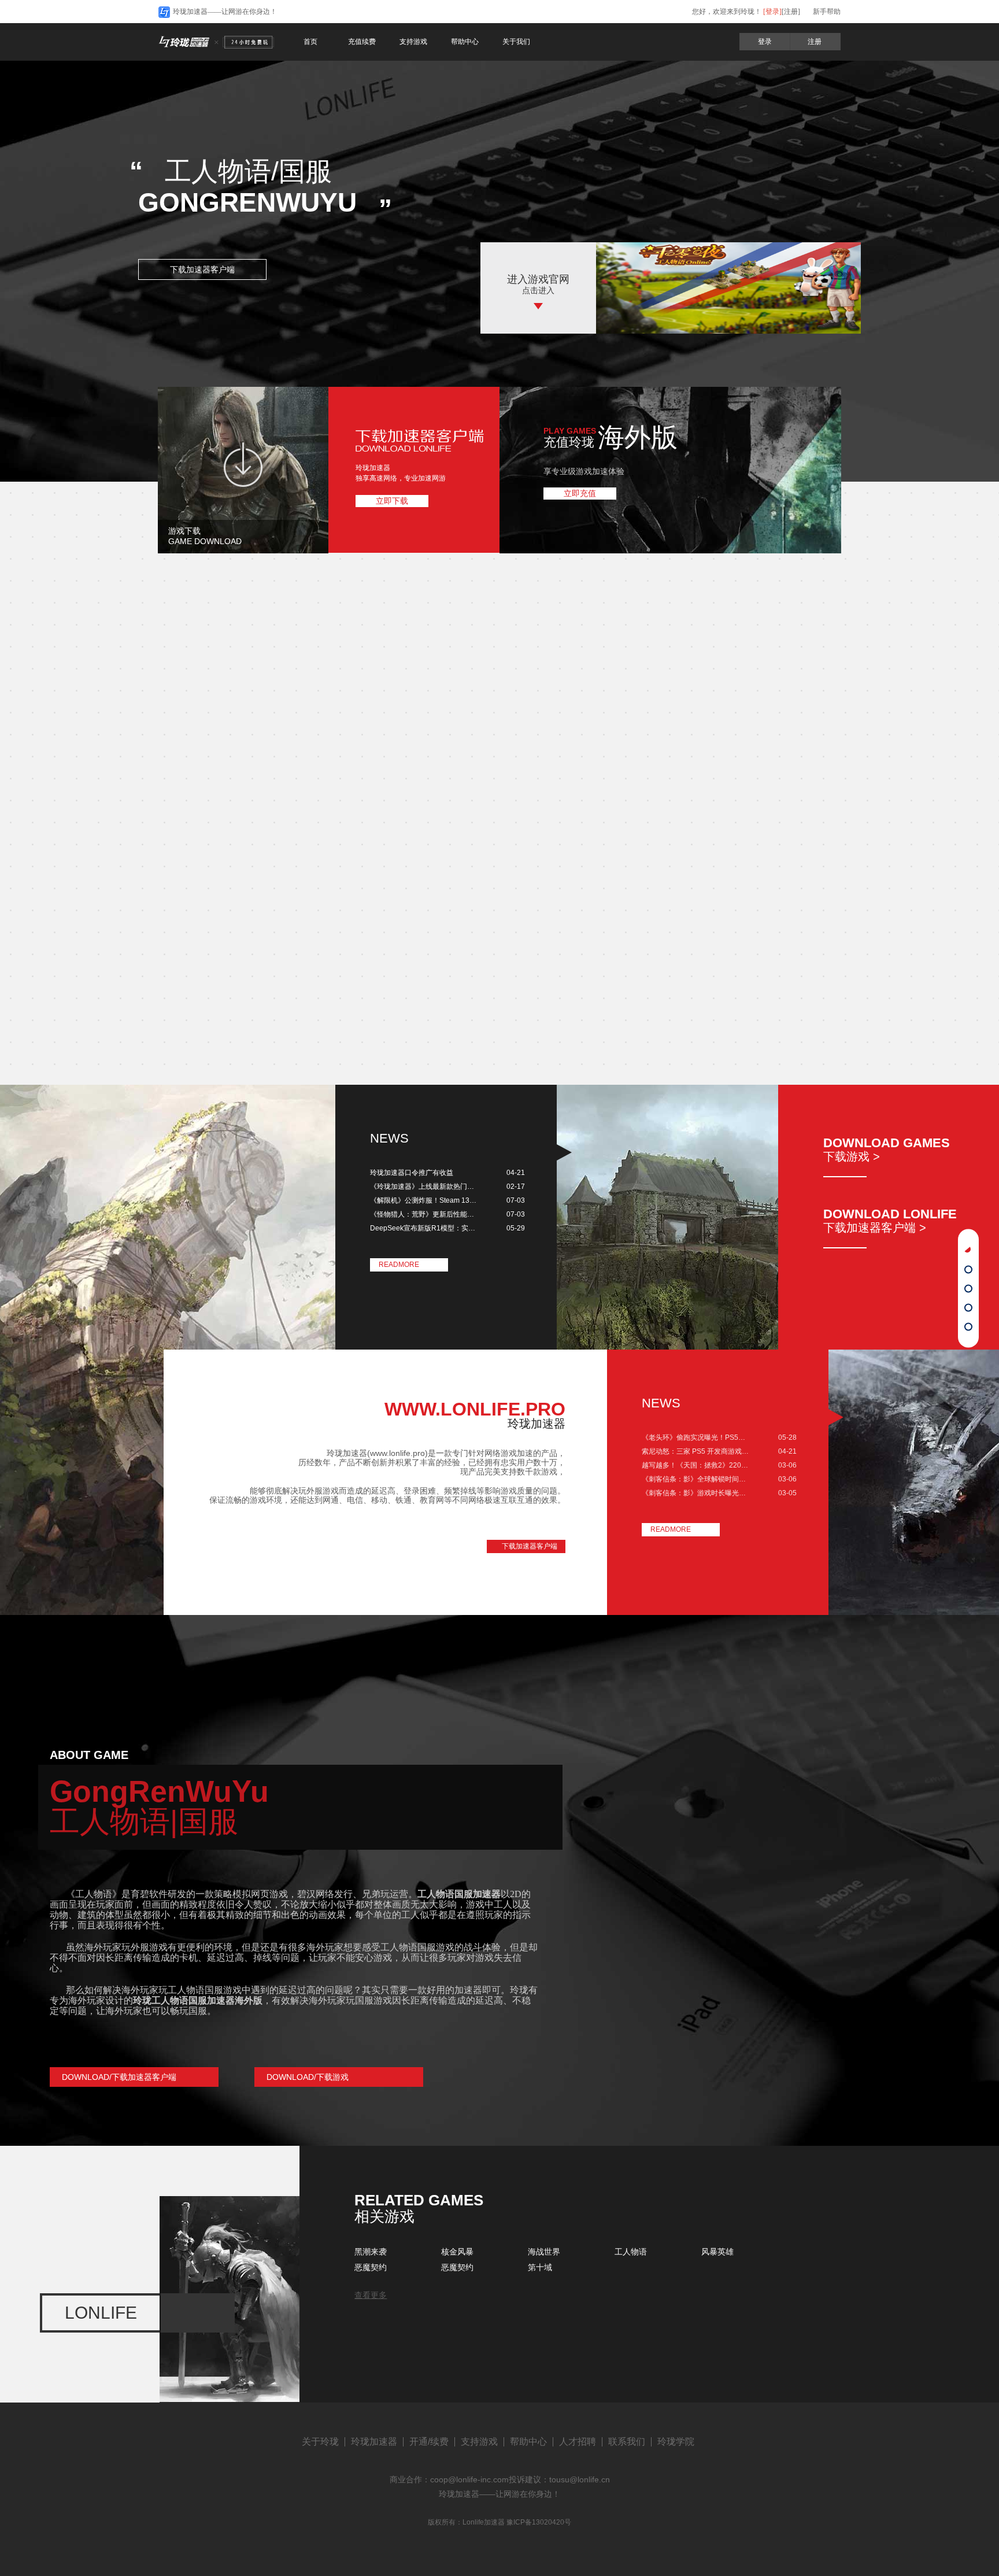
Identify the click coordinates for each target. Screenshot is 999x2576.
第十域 (540, 2267)
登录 (765, 42)
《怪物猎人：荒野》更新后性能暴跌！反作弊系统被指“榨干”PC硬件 (424, 1214)
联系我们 (627, 2442)
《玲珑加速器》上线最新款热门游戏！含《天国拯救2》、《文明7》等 (424, 1187)
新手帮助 (827, 12)
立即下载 (392, 501)
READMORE (399, 1265)
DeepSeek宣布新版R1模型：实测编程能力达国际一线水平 (424, 1228)
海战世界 (544, 2252)
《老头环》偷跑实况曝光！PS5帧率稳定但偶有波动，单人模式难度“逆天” (696, 1437)
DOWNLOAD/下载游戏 (308, 2077)
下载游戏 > (852, 1156)
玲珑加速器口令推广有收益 (412, 1173)
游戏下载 (184, 531)
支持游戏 (413, 42)
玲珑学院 (676, 2442)
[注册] (791, 12)
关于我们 (516, 42)
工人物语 (631, 2252)
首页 (310, 42)
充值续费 (362, 42)
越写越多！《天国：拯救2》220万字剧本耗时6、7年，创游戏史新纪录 (696, 1465)
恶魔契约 (371, 2267)
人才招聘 (578, 2442)
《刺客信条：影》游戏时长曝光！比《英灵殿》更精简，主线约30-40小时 (696, 1493)
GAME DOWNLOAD (205, 541)
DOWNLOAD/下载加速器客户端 (119, 2077)
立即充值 (580, 493)
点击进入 (538, 290)
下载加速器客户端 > (875, 1228)
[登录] (772, 12)
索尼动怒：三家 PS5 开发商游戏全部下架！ (696, 1451)
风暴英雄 (717, 2252)
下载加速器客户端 (202, 269)
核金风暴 (457, 2252)
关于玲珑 (320, 2442)
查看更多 (371, 2295)
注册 (815, 42)
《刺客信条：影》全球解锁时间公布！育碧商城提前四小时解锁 (696, 1479)
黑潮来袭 (371, 2252)
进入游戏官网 (538, 279)
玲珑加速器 (374, 2442)
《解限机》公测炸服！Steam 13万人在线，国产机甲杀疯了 (424, 1200)
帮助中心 (465, 42)
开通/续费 (429, 2442)
